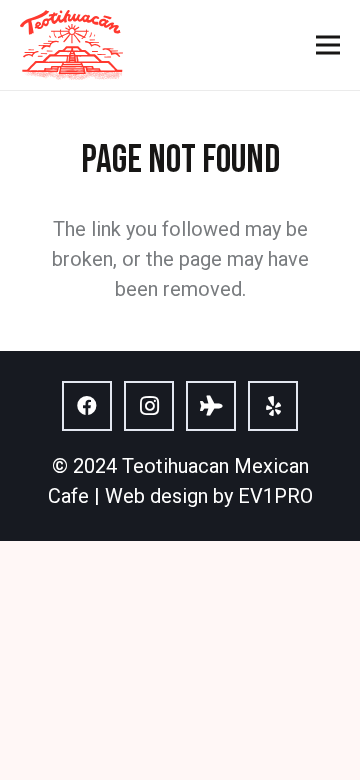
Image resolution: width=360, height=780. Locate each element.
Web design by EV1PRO (209, 496)
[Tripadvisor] (211, 406)
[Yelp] (273, 406)
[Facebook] (87, 406)
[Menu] (328, 45)
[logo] (71, 45)
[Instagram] (149, 406)
